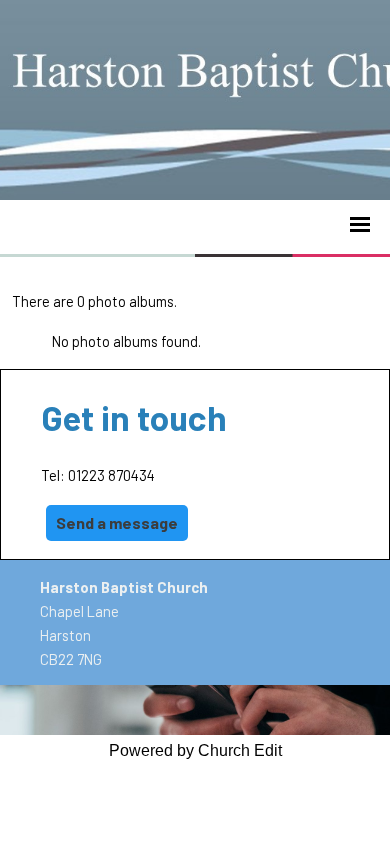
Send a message (117, 522)
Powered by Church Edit (195, 750)
